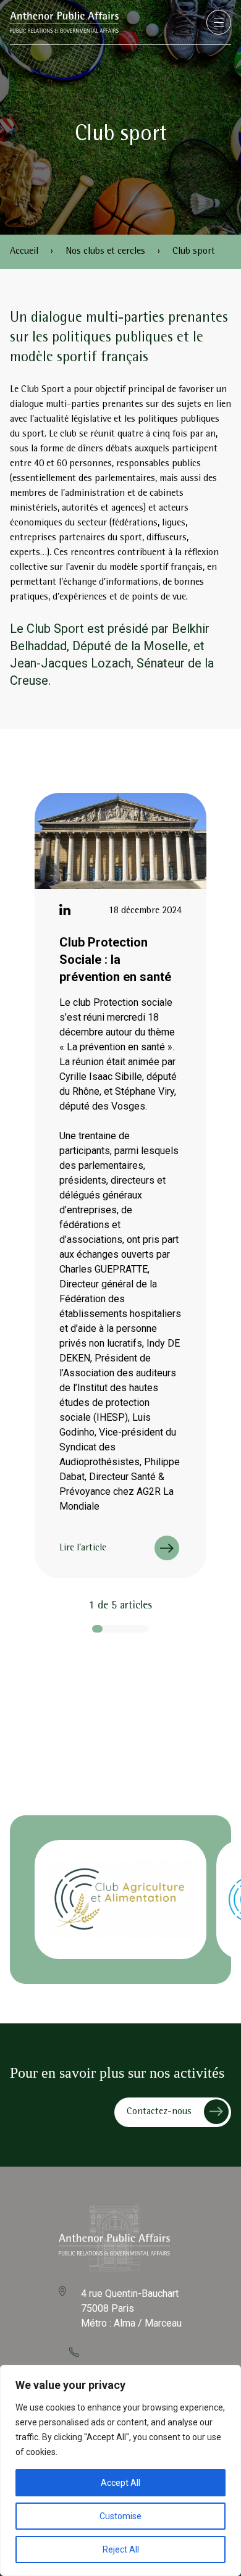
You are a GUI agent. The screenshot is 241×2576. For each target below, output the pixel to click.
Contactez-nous (159, 2112)
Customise (120, 2516)
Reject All (121, 2549)
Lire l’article (83, 1549)
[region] (120, 2470)
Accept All (120, 2483)
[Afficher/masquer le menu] (219, 22)
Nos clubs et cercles (105, 252)
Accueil (24, 252)
